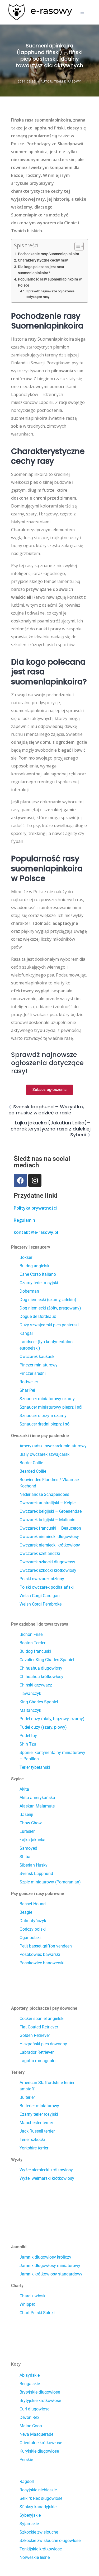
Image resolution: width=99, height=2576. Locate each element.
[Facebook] (20, 1180)
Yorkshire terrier (34, 2148)
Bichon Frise (31, 1634)
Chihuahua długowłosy (41, 1668)
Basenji (26, 1814)
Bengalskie (30, 2384)
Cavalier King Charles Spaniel (47, 1660)
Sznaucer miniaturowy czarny (47, 1399)
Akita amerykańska (37, 1798)
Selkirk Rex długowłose (41, 2498)
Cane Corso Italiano (38, 1274)
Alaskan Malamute (37, 1806)
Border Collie (31, 1463)
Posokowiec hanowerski (42, 1963)
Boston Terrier (32, 1643)
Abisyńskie (30, 2375)
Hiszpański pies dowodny (43, 2044)
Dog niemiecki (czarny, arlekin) (48, 1300)
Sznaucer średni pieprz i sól (45, 1424)
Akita (24, 1789)
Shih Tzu (28, 1744)
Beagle (26, 1912)
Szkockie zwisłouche (39, 2532)
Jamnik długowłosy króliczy (45, 2257)
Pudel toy (28, 1736)
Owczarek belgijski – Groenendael (51, 1511)
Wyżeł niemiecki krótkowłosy (46, 2170)
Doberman (29, 1291)
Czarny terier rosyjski (39, 1283)
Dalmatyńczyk (33, 1921)
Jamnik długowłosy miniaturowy (50, 2266)
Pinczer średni (33, 1373)
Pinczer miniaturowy (39, 1365)
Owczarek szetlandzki (40, 1553)
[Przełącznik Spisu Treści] (76, 246)
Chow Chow (31, 1823)
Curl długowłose (34, 2409)
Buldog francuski (35, 1651)
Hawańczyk (30, 1693)
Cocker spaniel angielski (42, 2019)
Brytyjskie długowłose (40, 2392)
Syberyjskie (30, 2515)
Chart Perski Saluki (37, 2313)
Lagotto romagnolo (37, 2061)
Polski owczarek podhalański (47, 1587)
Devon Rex (29, 2417)
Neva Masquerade (36, 2434)
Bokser (26, 1257)
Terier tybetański (35, 1767)
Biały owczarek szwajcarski (45, 1454)
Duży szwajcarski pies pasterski (49, 1325)
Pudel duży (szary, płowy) (43, 1727)
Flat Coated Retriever (39, 2027)
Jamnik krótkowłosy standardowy (51, 2274)
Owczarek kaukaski (37, 1357)
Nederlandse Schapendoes (44, 1494)
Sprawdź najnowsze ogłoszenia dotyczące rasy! (50, 294)
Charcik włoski (33, 2296)
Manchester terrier (36, 2123)
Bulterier (27, 2097)
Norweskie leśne (35, 2557)
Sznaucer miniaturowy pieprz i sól (51, 1407)
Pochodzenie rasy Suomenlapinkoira (49, 254)
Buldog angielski (35, 1266)
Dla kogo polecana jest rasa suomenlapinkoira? (41, 270)
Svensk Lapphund (36, 1874)
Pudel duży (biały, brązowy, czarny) (52, 1719)
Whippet (27, 2304)
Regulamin (24, 1220)
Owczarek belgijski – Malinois (47, 1520)
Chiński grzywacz (36, 1685)
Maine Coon (31, 2426)
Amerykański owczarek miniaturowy (53, 1446)
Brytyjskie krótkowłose (40, 2401)
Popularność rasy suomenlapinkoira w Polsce (50, 282)
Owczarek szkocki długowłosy (47, 1562)
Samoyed (28, 1848)
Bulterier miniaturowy (39, 2106)
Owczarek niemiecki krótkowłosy (50, 1545)
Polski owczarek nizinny (42, 1579)
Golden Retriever (35, 2035)
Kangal (26, 1333)
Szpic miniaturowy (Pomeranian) (50, 1882)
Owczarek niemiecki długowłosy (49, 1537)
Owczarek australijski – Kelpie (48, 1503)
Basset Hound (33, 1904)
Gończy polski (33, 1929)
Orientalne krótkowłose (41, 2443)
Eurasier (27, 1831)
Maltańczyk (30, 1710)
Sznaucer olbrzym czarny (43, 1416)
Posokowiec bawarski (40, 1954)
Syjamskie (29, 2524)
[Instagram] (35, 1180)
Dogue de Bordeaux (38, 1316)
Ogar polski (30, 1938)
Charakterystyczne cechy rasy (43, 260)
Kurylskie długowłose (39, 2451)
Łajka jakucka (32, 1840)
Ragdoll (27, 2481)
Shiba (25, 1857)
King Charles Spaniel (39, 1702)
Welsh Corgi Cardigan (40, 1596)
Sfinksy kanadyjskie (38, 2507)
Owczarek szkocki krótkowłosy (48, 1570)
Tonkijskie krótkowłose (41, 2549)
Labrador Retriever (37, 2052)
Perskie (26, 2460)
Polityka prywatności (35, 1208)
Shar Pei (27, 1390)
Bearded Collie (33, 1471)
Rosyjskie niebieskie (38, 2490)
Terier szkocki (32, 2140)
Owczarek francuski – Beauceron (50, 1528)
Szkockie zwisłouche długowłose (50, 2541)
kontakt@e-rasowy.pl (36, 1232)
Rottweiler (29, 1382)
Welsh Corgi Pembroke (41, 1604)
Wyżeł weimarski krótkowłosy (47, 2178)
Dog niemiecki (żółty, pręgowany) (50, 1308)
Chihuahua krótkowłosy (41, 1677)
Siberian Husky (34, 1865)
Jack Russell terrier (37, 2131)
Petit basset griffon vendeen (46, 1946)
